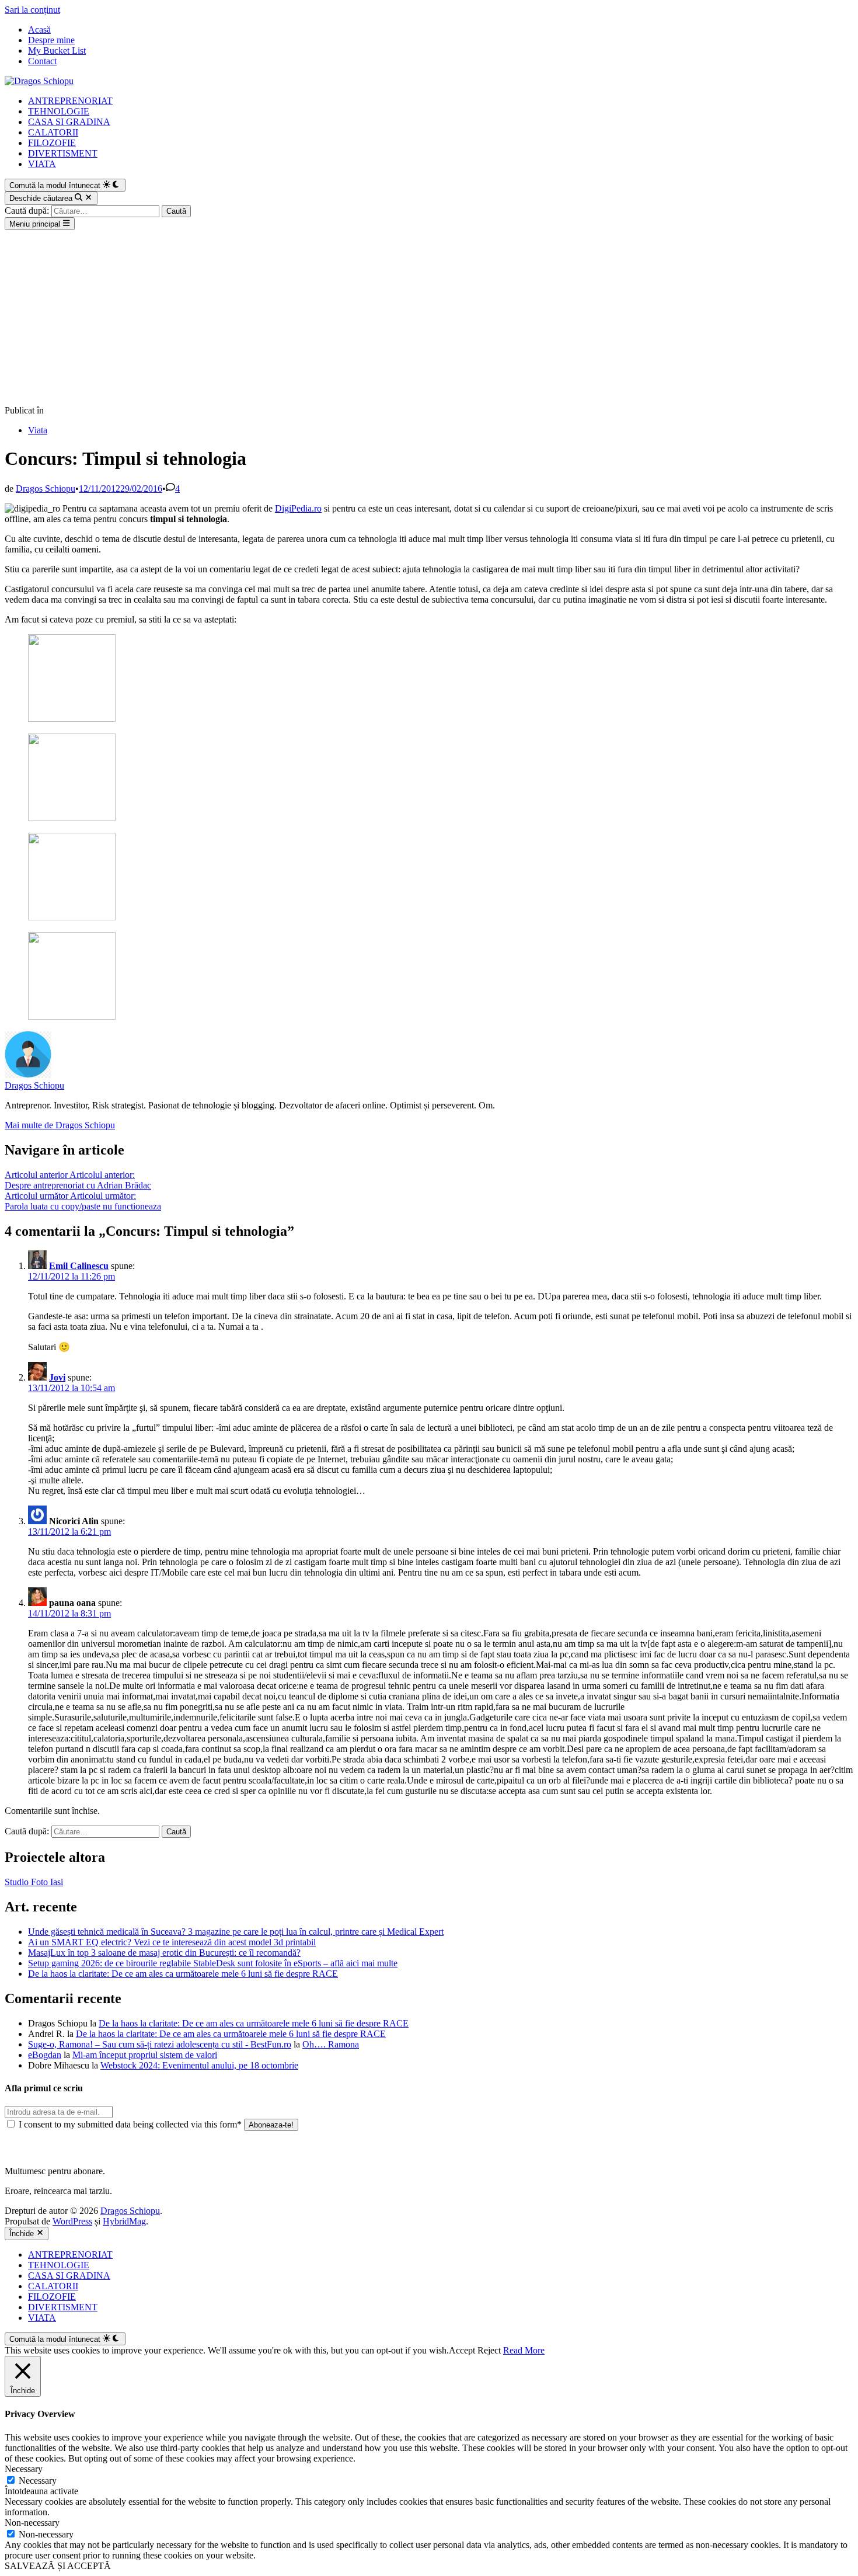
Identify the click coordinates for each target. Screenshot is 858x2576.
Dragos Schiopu (46, 489)
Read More (524, 2350)
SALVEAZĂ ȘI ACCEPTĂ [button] (58, 2566)
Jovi (57, 1377)
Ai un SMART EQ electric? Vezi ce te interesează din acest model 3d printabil (172, 1942)
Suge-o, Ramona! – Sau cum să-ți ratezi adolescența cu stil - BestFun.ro (160, 2044)
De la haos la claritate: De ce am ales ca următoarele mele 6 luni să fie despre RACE (183, 1974)
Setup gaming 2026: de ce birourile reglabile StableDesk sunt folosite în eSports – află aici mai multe (213, 1963)
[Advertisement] (429, 318)
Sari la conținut (32, 10)
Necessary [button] (24, 2469)
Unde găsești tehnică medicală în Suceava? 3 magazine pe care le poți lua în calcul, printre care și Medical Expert (236, 1932)
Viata (38, 430)
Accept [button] (462, 2350)
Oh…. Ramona (331, 2044)
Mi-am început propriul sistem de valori (145, 2055)
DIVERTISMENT (63, 153)
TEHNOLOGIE (59, 111)
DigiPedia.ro (298, 508)
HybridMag (124, 2221)
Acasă (39, 29)
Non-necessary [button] (32, 2523)
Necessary (38, 2481)
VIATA (42, 164)
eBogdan (45, 2055)
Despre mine (51, 40)
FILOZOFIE (52, 143)
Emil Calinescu (79, 1266)
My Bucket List (57, 51)
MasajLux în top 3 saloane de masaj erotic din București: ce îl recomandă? (164, 1953)
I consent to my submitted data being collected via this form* (130, 2124)
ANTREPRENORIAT (70, 101)
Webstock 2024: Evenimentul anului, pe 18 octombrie (199, 2065)
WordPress (72, 2221)
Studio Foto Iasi (34, 1882)
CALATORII (53, 132)
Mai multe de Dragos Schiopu (60, 1125)
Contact (42, 61)
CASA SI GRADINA (69, 122)
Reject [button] (489, 2350)
